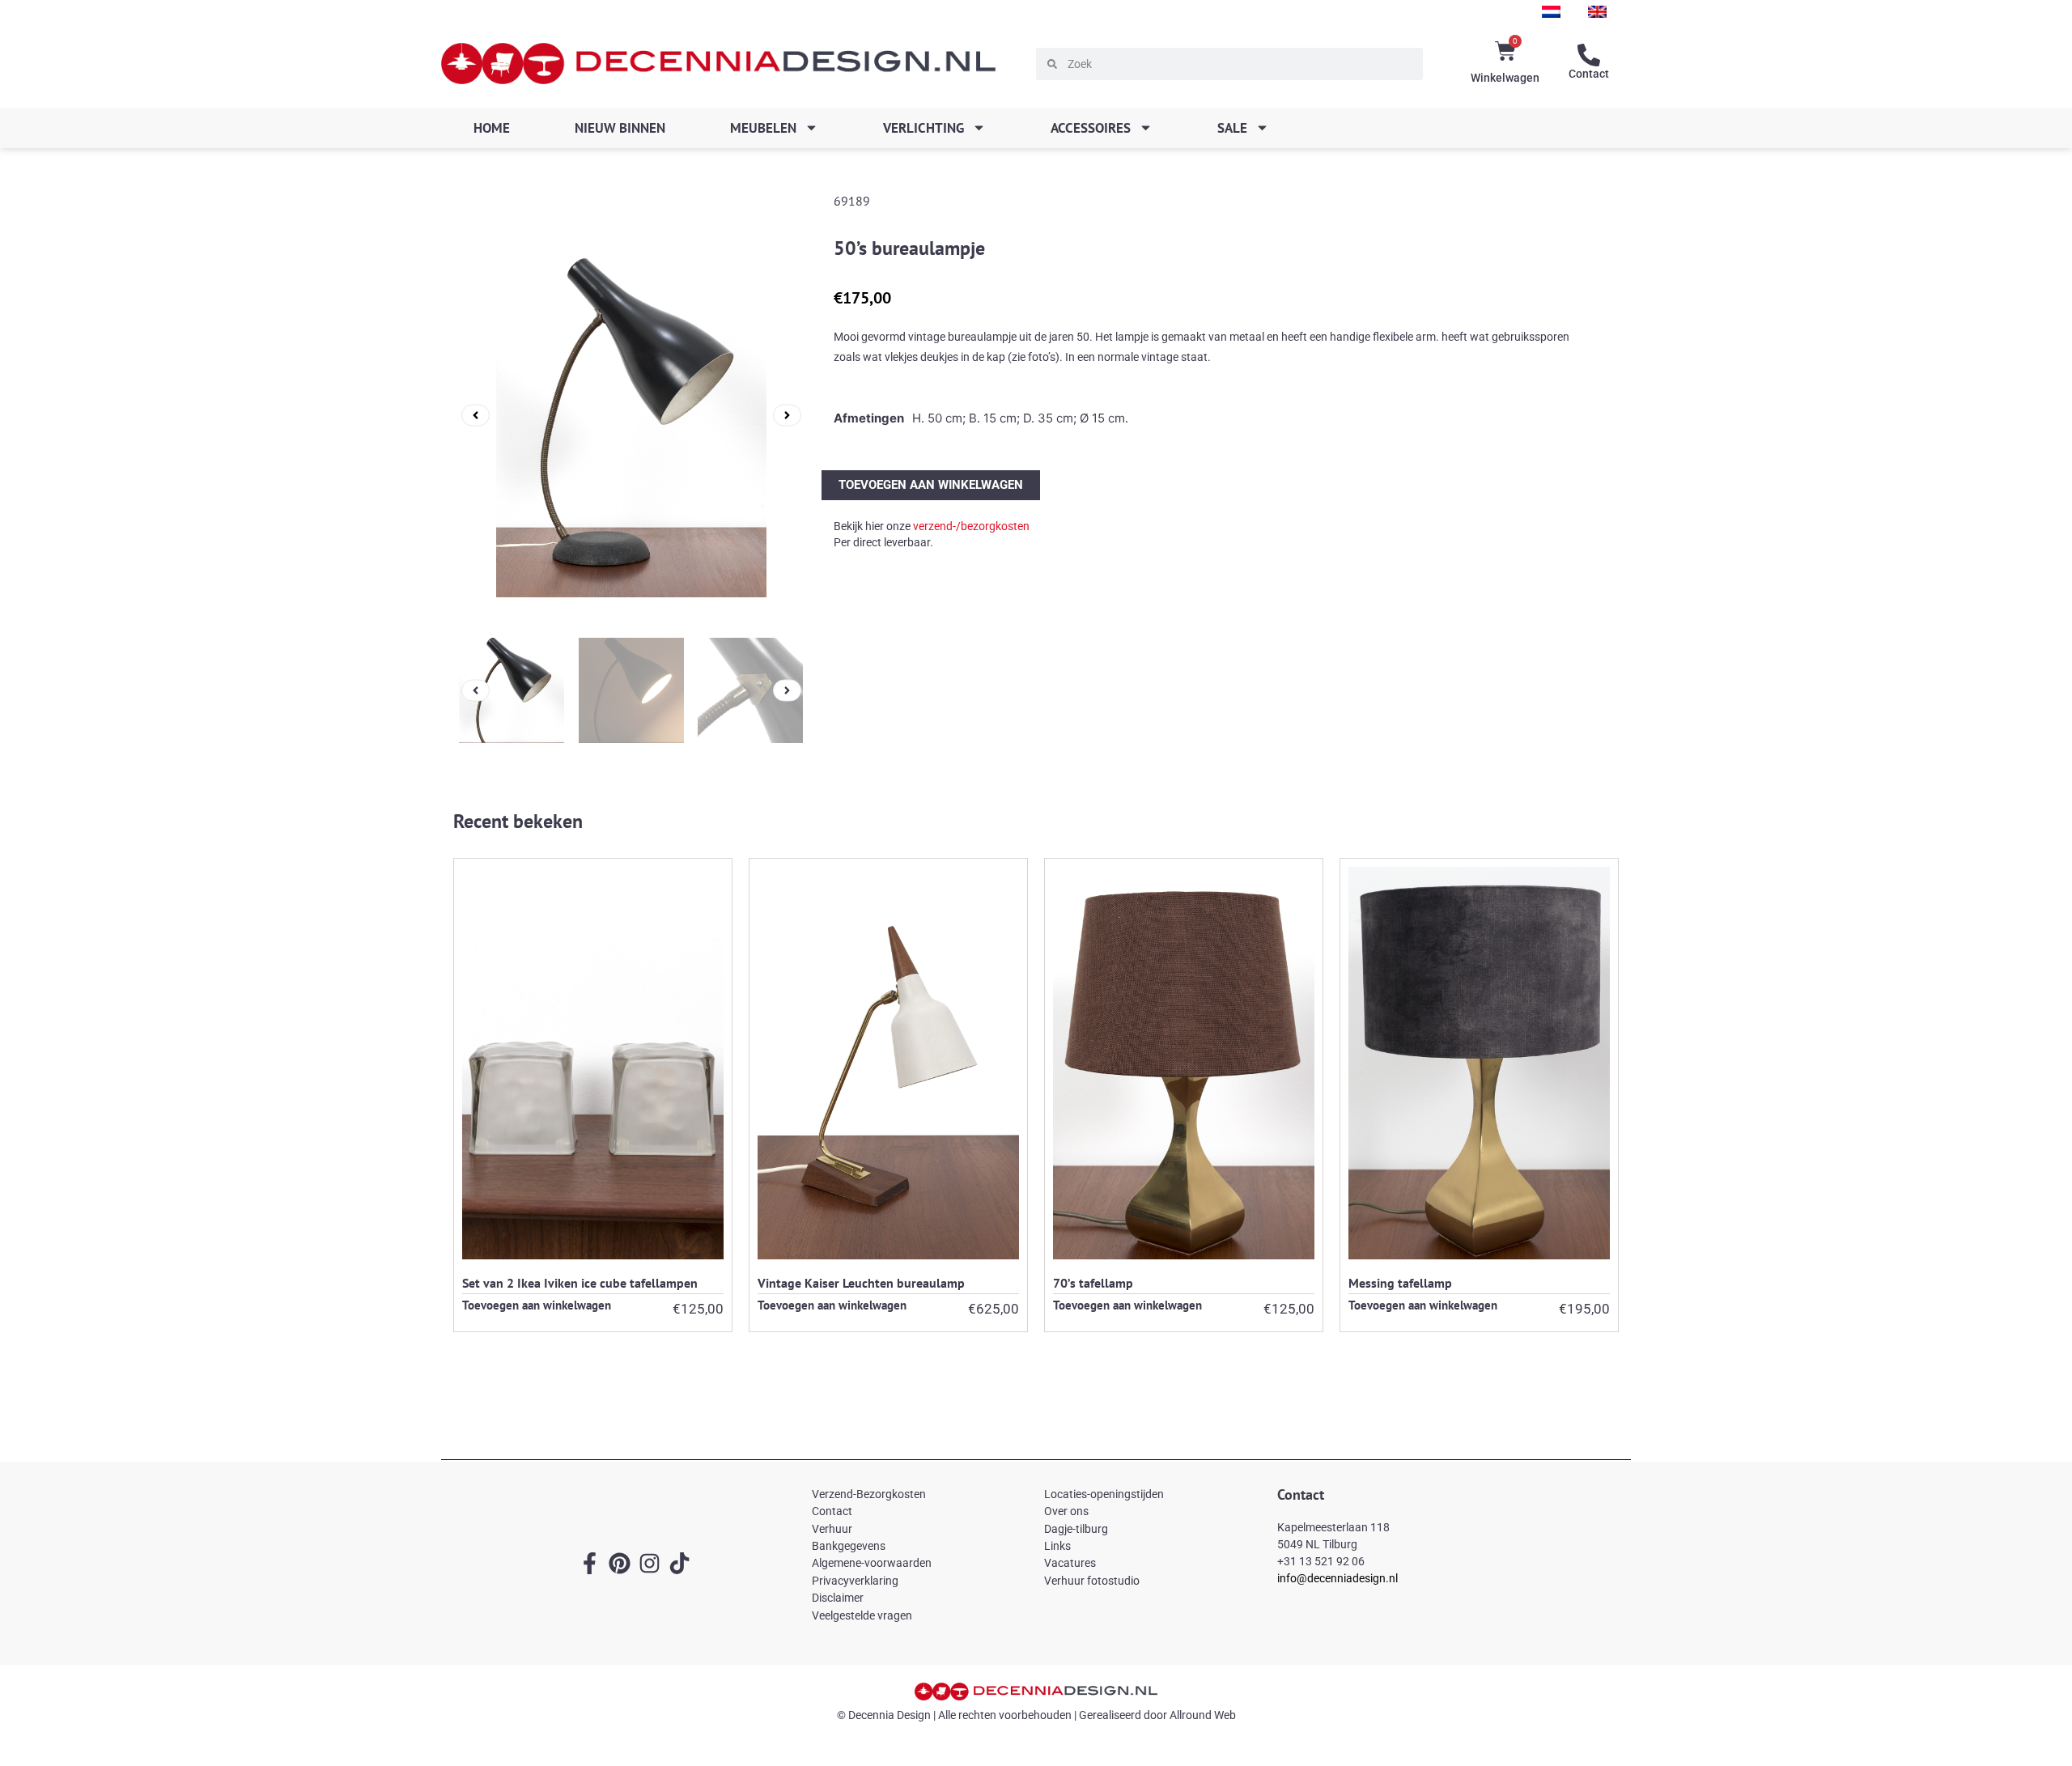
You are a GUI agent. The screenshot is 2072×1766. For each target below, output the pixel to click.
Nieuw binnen (620, 128)
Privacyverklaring (855, 1581)
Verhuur (832, 1529)
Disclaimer (838, 1598)
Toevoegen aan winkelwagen (931, 485)
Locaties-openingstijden (1104, 1494)
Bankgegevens (849, 1546)
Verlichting (923, 128)
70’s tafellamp (1093, 1283)
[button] (476, 415)
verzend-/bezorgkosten (971, 526)
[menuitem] (1551, 12)
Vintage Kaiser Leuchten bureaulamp (861, 1283)
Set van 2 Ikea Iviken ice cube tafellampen (580, 1283)
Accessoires (1091, 128)
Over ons (1066, 1511)
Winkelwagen (1505, 78)
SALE (1232, 128)
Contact (1589, 74)
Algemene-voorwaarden (872, 1563)
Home (492, 128)
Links (1057, 1546)
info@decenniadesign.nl (1337, 1578)
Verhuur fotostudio (1092, 1581)
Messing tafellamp (1400, 1283)
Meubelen (763, 128)
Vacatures (1070, 1563)
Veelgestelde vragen (862, 1615)
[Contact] (1589, 55)
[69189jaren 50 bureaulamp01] (631, 415)
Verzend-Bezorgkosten (869, 1494)
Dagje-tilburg (1076, 1529)
